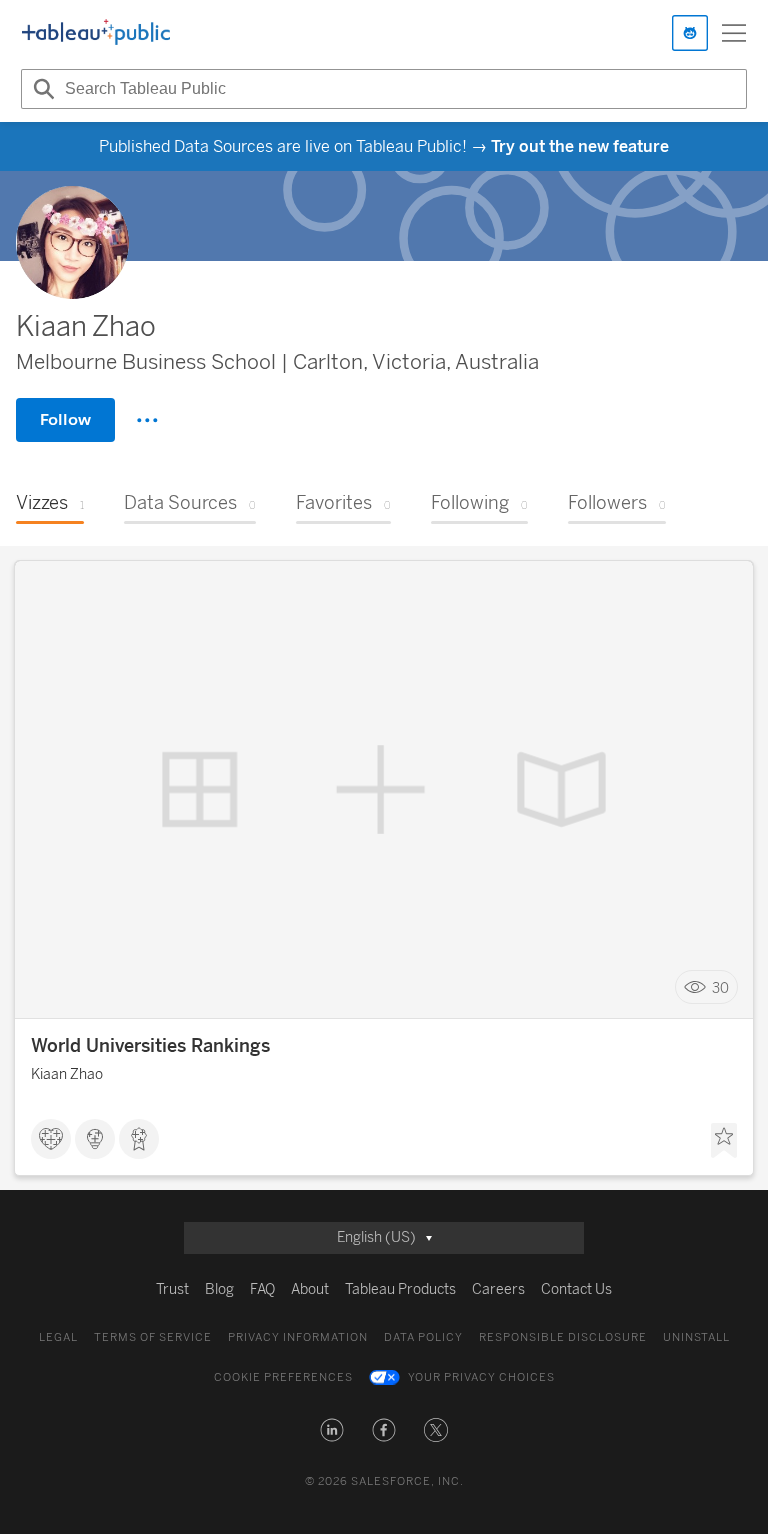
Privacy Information (298, 1337)
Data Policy (423, 1337)
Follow (65, 419)
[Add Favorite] (724, 1141)
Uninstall (696, 1337)
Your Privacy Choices (481, 1377)
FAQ (262, 1289)
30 (720, 987)
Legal (58, 1337)
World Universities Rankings (150, 1046)
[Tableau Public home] (96, 33)
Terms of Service (153, 1337)
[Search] (41, 89)
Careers (498, 1289)
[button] (332, 1430)
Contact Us (576, 1289)
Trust (172, 1289)
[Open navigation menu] (734, 33)
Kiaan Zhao (67, 1074)
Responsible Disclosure (563, 1337)
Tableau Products (400, 1289)
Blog (219, 1289)
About (310, 1289)
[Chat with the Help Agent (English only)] (690, 33)
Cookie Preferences (283, 1377)
